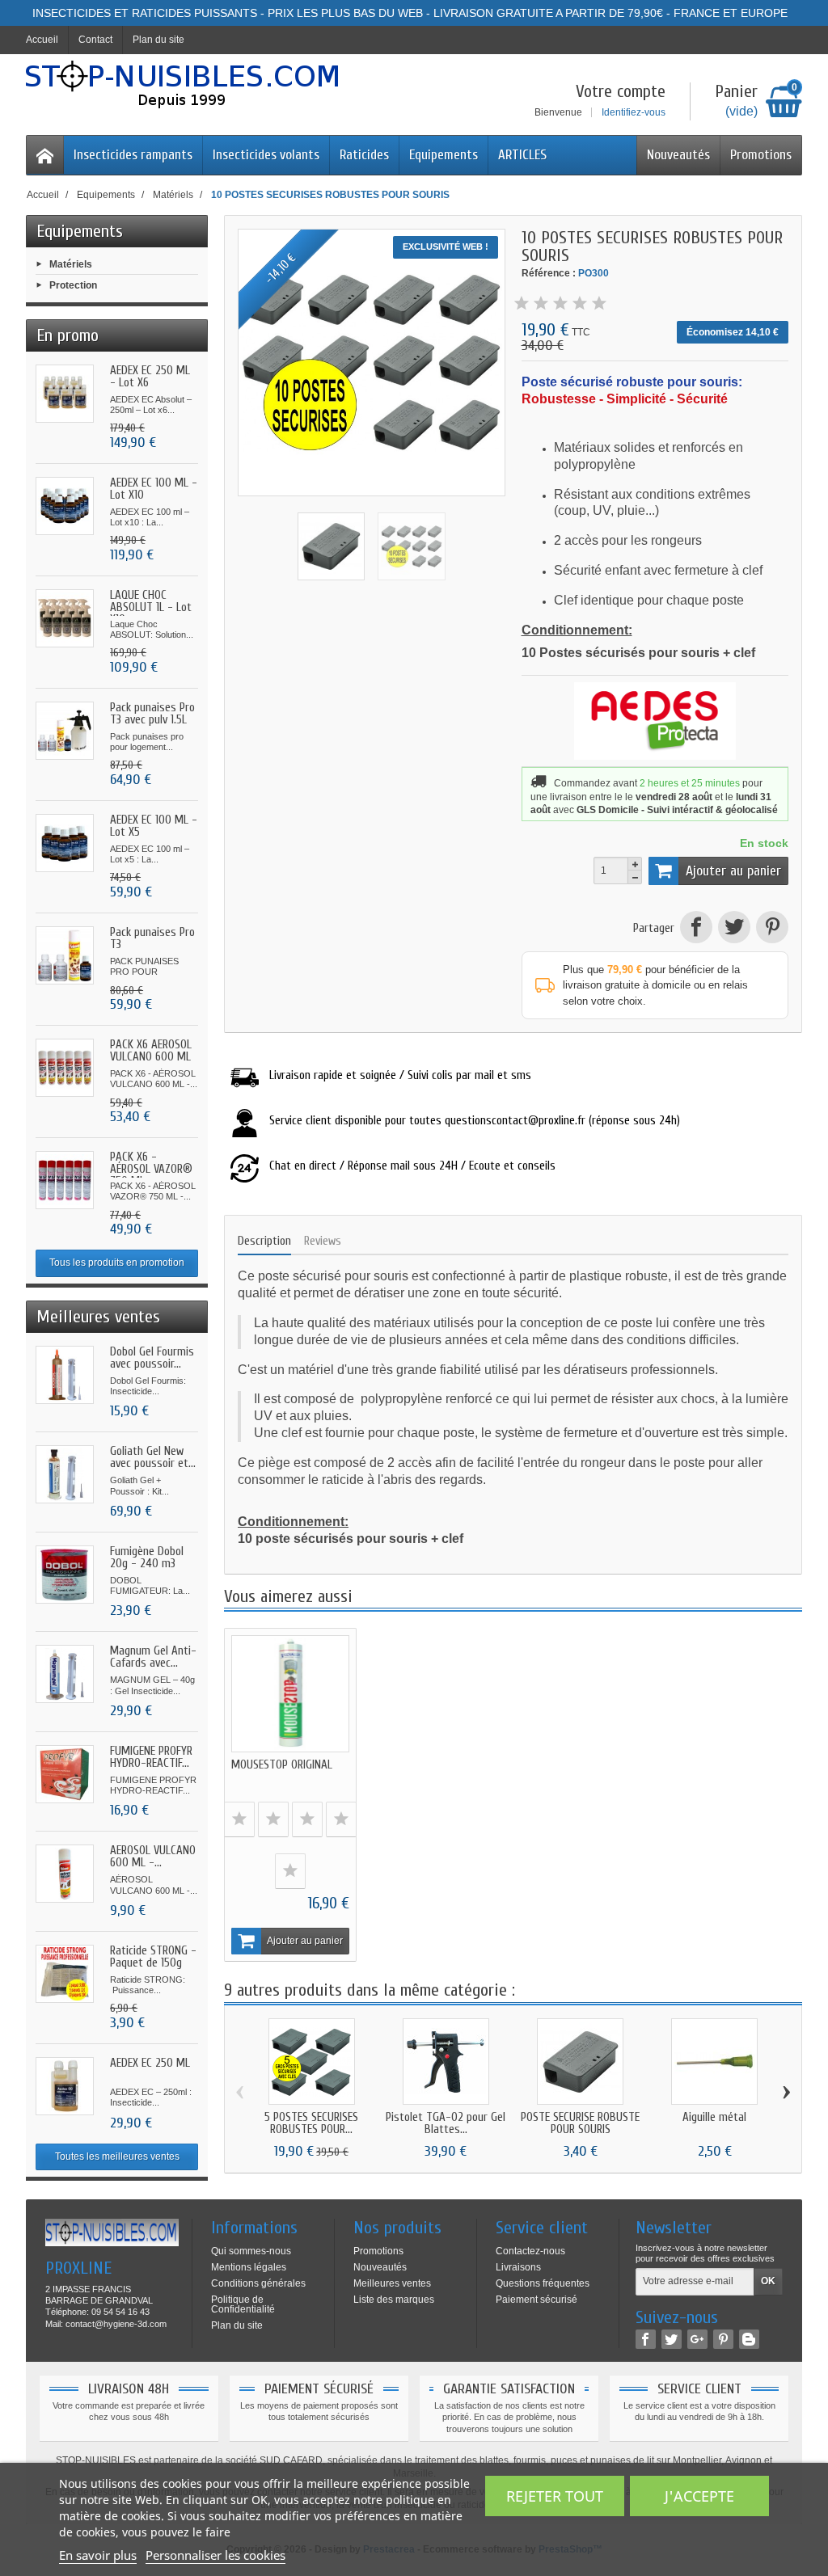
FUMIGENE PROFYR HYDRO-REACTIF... (151, 1757)
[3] (560, 304)
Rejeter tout (555, 2496)
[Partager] (696, 929)
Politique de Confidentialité (243, 2304)
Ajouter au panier (733, 871)
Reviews (323, 1241)
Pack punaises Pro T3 (152, 938)
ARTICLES (522, 155)
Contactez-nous (530, 2251)
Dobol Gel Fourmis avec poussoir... (152, 1358)
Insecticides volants (266, 155)
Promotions (761, 155)
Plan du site (237, 2325)
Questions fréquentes (543, 2283)
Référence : (549, 273)
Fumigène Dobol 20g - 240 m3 (147, 1558)
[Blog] (749, 2339)
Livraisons (518, 2267)
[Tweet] (734, 929)
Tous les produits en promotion (117, 1263)
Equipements (444, 155)
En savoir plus (98, 2555)
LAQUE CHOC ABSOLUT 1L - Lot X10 (151, 607)
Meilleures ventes (392, 2283)
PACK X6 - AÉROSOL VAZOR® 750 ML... (151, 1169)
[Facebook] (646, 2339)
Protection (73, 285)
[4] (580, 304)
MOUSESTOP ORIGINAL (282, 1765)
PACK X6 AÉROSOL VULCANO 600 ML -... (151, 1057)
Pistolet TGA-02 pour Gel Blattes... (446, 2123)
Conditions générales (258, 2283)
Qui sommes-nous (251, 2251)
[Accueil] (45, 155)
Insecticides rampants (133, 155)
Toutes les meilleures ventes (117, 2157)
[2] (541, 304)
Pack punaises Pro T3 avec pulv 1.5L (152, 714)
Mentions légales (249, 2267)
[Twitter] (672, 2339)
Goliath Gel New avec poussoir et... (153, 1457)
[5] (599, 304)
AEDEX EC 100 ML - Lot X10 (154, 489)
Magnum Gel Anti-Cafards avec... (153, 1657)
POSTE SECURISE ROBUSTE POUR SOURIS (580, 2123)
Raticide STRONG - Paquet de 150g (153, 1957)
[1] (522, 304)
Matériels (71, 264)
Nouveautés (678, 155)
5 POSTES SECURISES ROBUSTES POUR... (311, 2123)
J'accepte (699, 2496)
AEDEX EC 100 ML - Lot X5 (154, 826)
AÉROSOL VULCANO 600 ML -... (153, 1857)
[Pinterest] (771, 929)
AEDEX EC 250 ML (150, 2063)
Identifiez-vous (634, 112)
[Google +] (697, 2339)
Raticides (364, 155)
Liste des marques (394, 2300)
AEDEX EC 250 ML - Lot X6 (150, 377)
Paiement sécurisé (537, 2300)
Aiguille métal (714, 2117)
